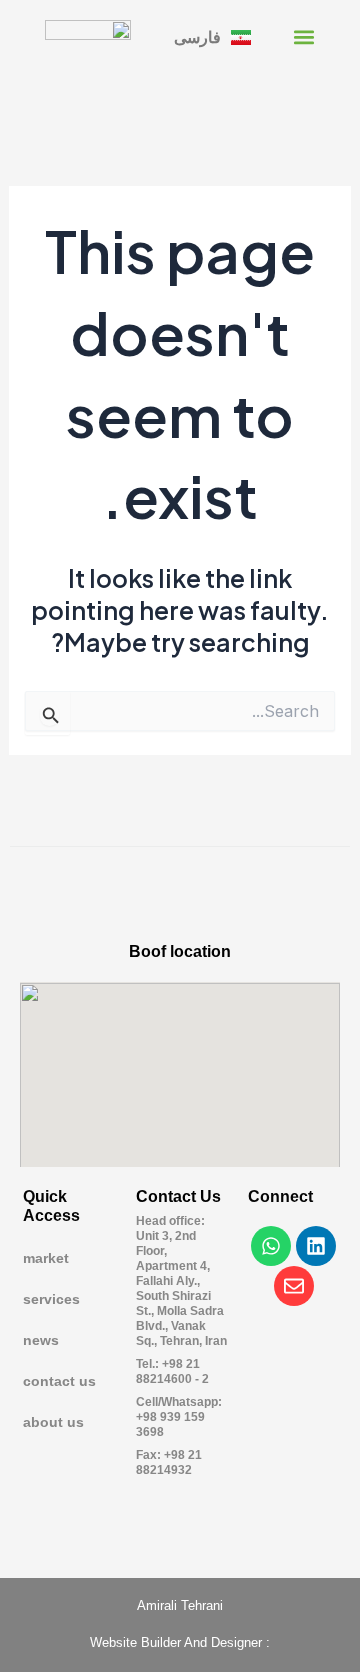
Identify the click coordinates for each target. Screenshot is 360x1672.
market (46, 1258)
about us (53, 1422)
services (51, 1299)
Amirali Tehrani (180, 1605)
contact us (59, 1381)
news (41, 1340)
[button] (304, 36)
